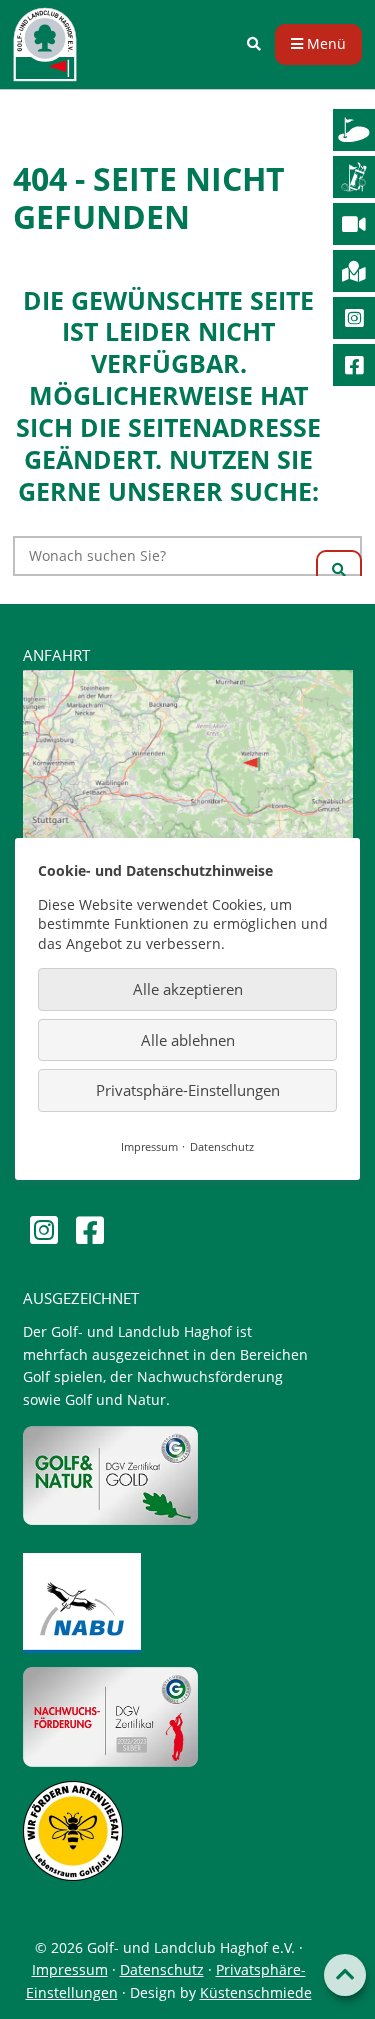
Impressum (70, 1969)
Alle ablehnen (188, 1040)
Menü (324, 43)
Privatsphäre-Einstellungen (188, 1091)
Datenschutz (162, 1969)
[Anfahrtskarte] (188, 777)
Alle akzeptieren (188, 990)
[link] (254, 44)
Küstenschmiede (256, 1992)
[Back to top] (345, 1975)
